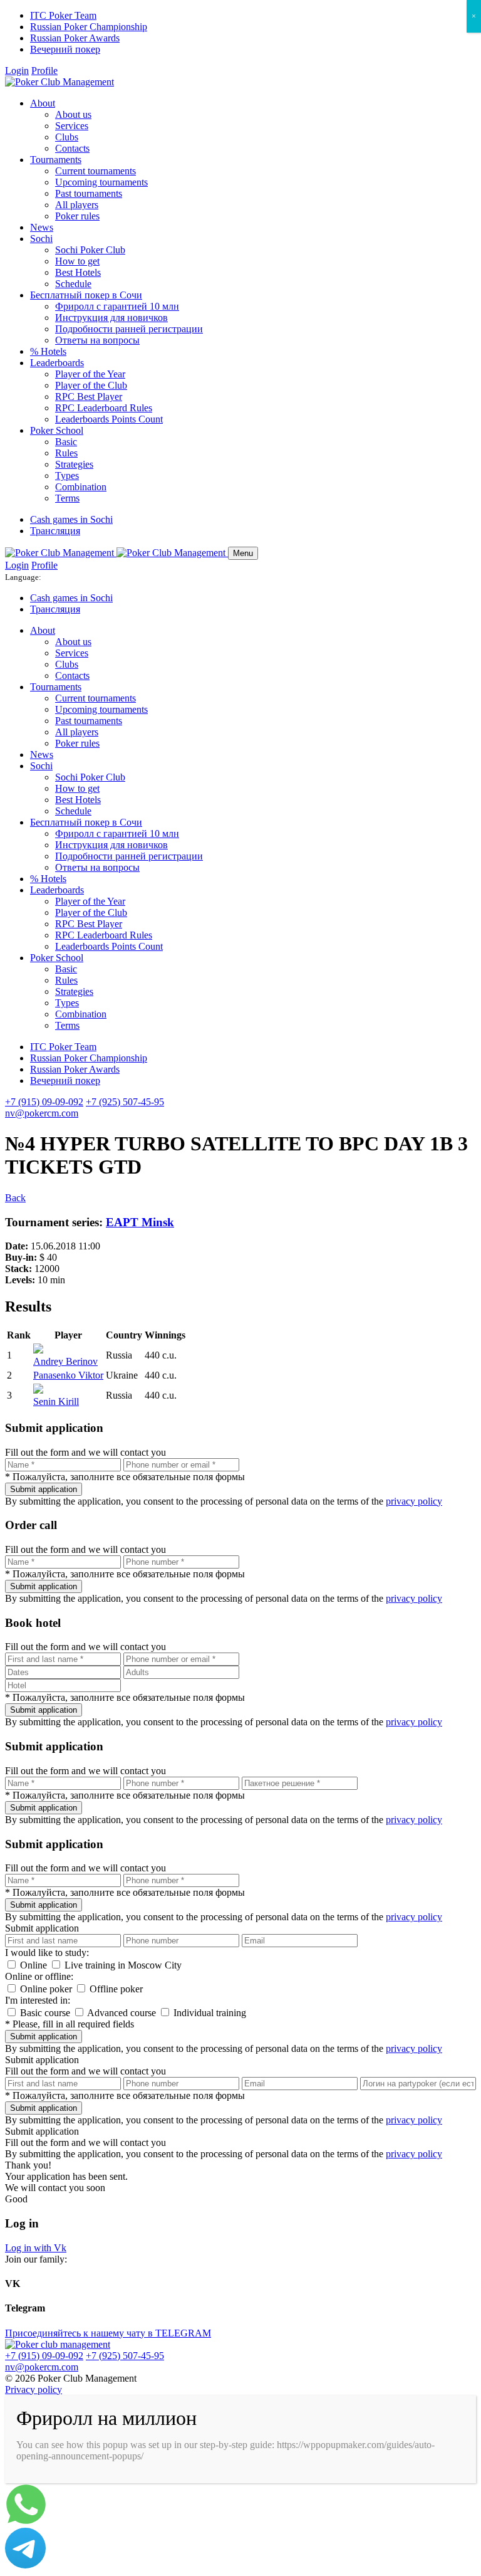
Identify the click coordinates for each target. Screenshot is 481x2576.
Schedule (73, 284)
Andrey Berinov (65, 1361)
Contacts (72, 148)
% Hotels (48, 351)
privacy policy (414, 1501)
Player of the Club (91, 385)
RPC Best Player (89, 397)
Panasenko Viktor (68, 1375)
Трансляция (55, 531)
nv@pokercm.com (42, 1113)
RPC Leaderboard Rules (104, 408)
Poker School (57, 430)
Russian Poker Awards (75, 38)
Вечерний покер (65, 49)
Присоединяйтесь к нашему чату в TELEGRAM (108, 2333)
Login (17, 71)
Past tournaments (89, 193)
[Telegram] (25, 2565)
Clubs (67, 137)
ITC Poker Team (63, 15)
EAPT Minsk (140, 1222)
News (42, 227)
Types (67, 476)
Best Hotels (78, 272)
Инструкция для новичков (111, 318)
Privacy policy (34, 2389)
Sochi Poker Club (90, 250)
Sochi (41, 239)
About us (73, 114)
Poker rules (77, 216)
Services (72, 126)
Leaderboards (57, 363)
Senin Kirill (56, 1401)
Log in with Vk (36, 2248)
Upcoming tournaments (101, 182)
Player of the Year (90, 374)
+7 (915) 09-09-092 (44, 1102)
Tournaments (56, 160)
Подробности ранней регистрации (129, 329)
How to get (77, 261)
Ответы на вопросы (97, 340)
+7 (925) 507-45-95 (125, 1102)
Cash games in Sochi (71, 519)
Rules (66, 453)
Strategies (74, 464)
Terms (67, 498)
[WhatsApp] (26, 2522)
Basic (66, 442)
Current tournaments (96, 171)
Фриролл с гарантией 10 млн (117, 306)
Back (15, 1198)
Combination (81, 487)
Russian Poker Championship (89, 27)
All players (77, 205)
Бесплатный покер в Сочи (86, 295)
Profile (44, 71)
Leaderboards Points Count (109, 419)
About (43, 103)
